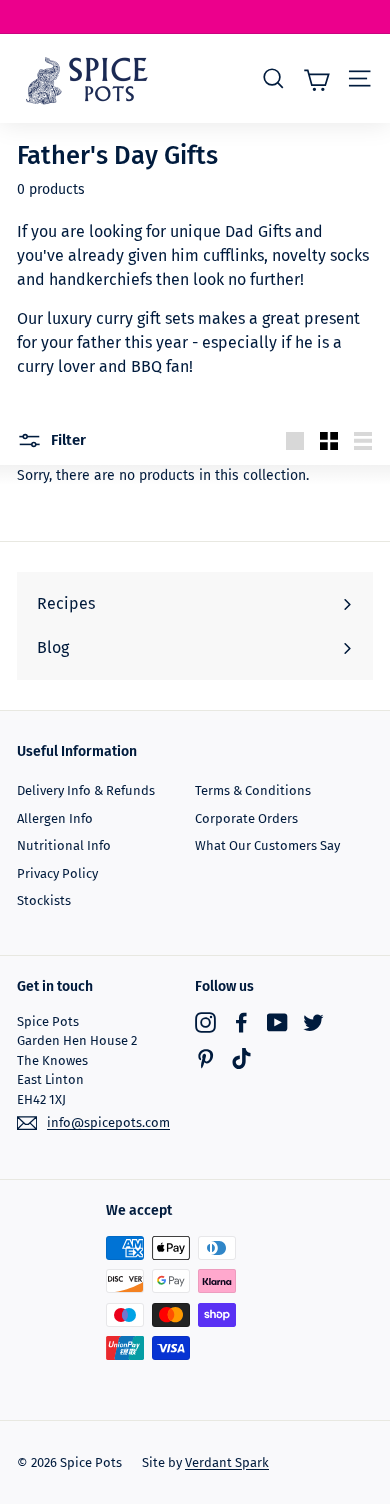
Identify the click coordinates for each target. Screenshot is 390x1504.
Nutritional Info (64, 845)
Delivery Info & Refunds (86, 790)
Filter (66, 440)
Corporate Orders (246, 818)
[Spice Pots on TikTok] (241, 1058)
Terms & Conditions (253, 790)
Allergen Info (55, 818)
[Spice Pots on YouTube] (277, 1022)
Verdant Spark (227, 1462)
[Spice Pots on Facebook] (241, 1022)
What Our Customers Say (267, 845)
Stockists (44, 900)
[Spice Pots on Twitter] (313, 1022)
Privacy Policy (57, 873)
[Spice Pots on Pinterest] (205, 1058)
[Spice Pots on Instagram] (205, 1022)
